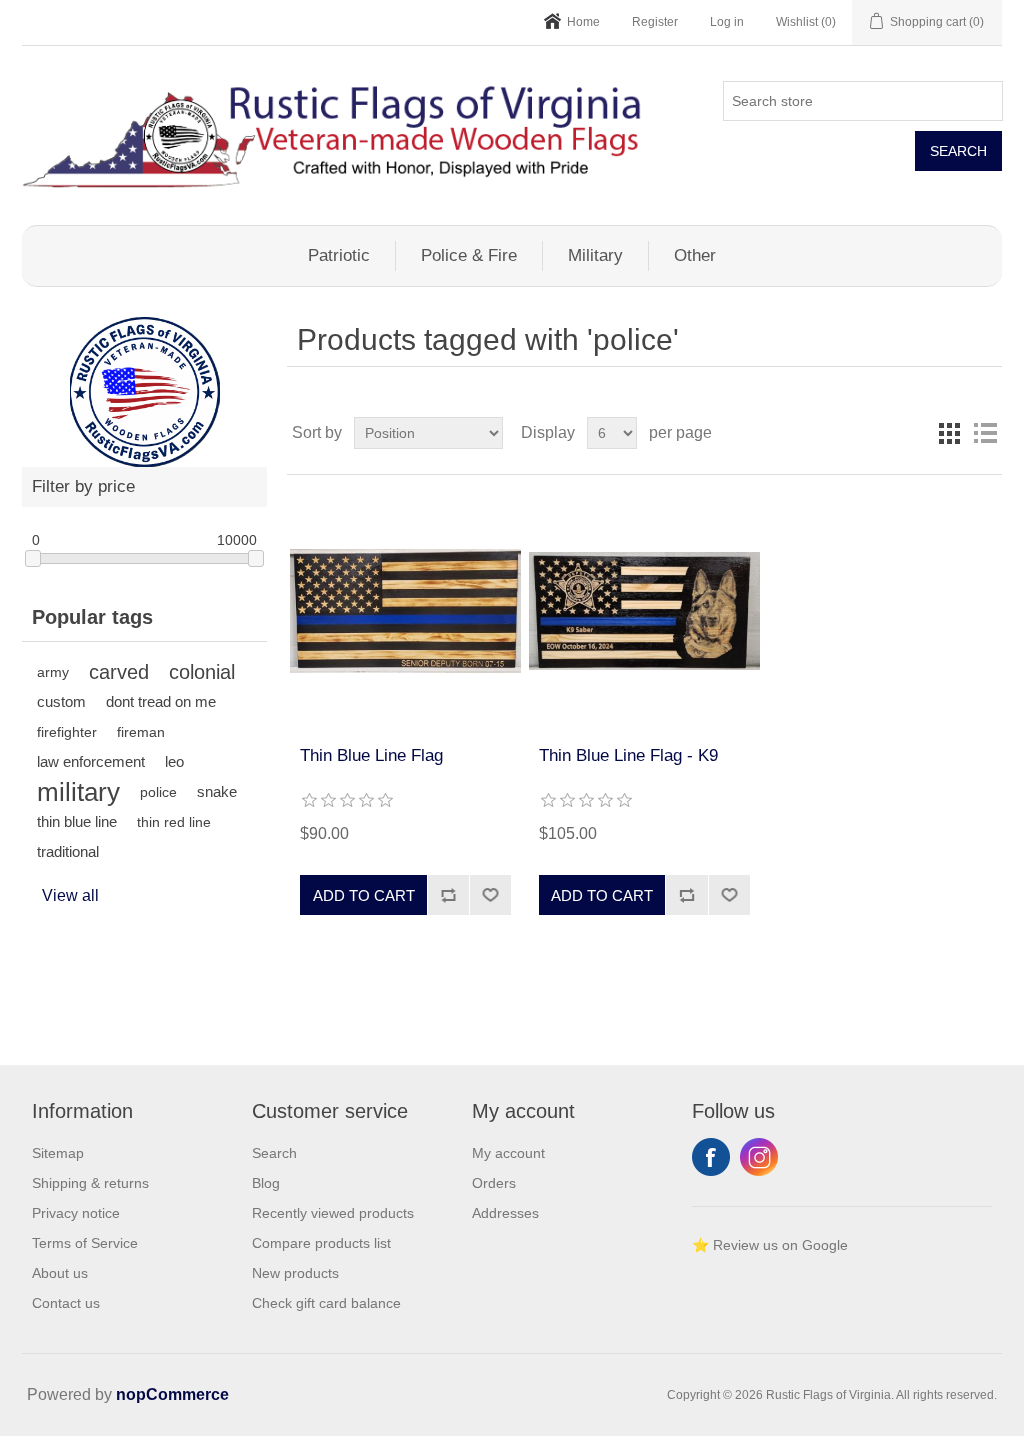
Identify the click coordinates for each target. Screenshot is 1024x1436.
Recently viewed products (333, 1213)
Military (595, 255)
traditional (68, 851)
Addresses (505, 1213)
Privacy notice (76, 1213)
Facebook (711, 1157)
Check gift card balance (326, 1303)
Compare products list (321, 1243)
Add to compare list (448, 895)
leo (174, 761)
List (985, 433)
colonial (202, 672)
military (78, 792)
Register (655, 22)
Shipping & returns (90, 1183)
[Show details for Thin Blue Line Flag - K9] (644, 610)
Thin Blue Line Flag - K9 (628, 755)
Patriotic (339, 255)
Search (958, 151)
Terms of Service (85, 1243)
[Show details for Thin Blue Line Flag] (405, 610)
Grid (949, 433)
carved (119, 672)
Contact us (66, 1303)
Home (583, 22)
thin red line (174, 822)
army (53, 672)
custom (61, 701)
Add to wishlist (490, 895)
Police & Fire (469, 255)
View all (70, 895)
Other (695, 255)
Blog (266, 1183)
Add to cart (364, 895)
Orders (494, 1183)
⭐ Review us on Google (770, 1245)
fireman (141, 732)
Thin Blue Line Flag (371, 755)
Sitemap (58, 1153)
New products (295, 1273)
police (158, 792)
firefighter (67, 732)
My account (508, 1153)
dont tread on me (161, 701)
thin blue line (77, 821)
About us (60, 1273)
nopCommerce (172, 1394)
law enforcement (91, 761)
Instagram (759, 1157)
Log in (727, 22)
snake (217, 791)
